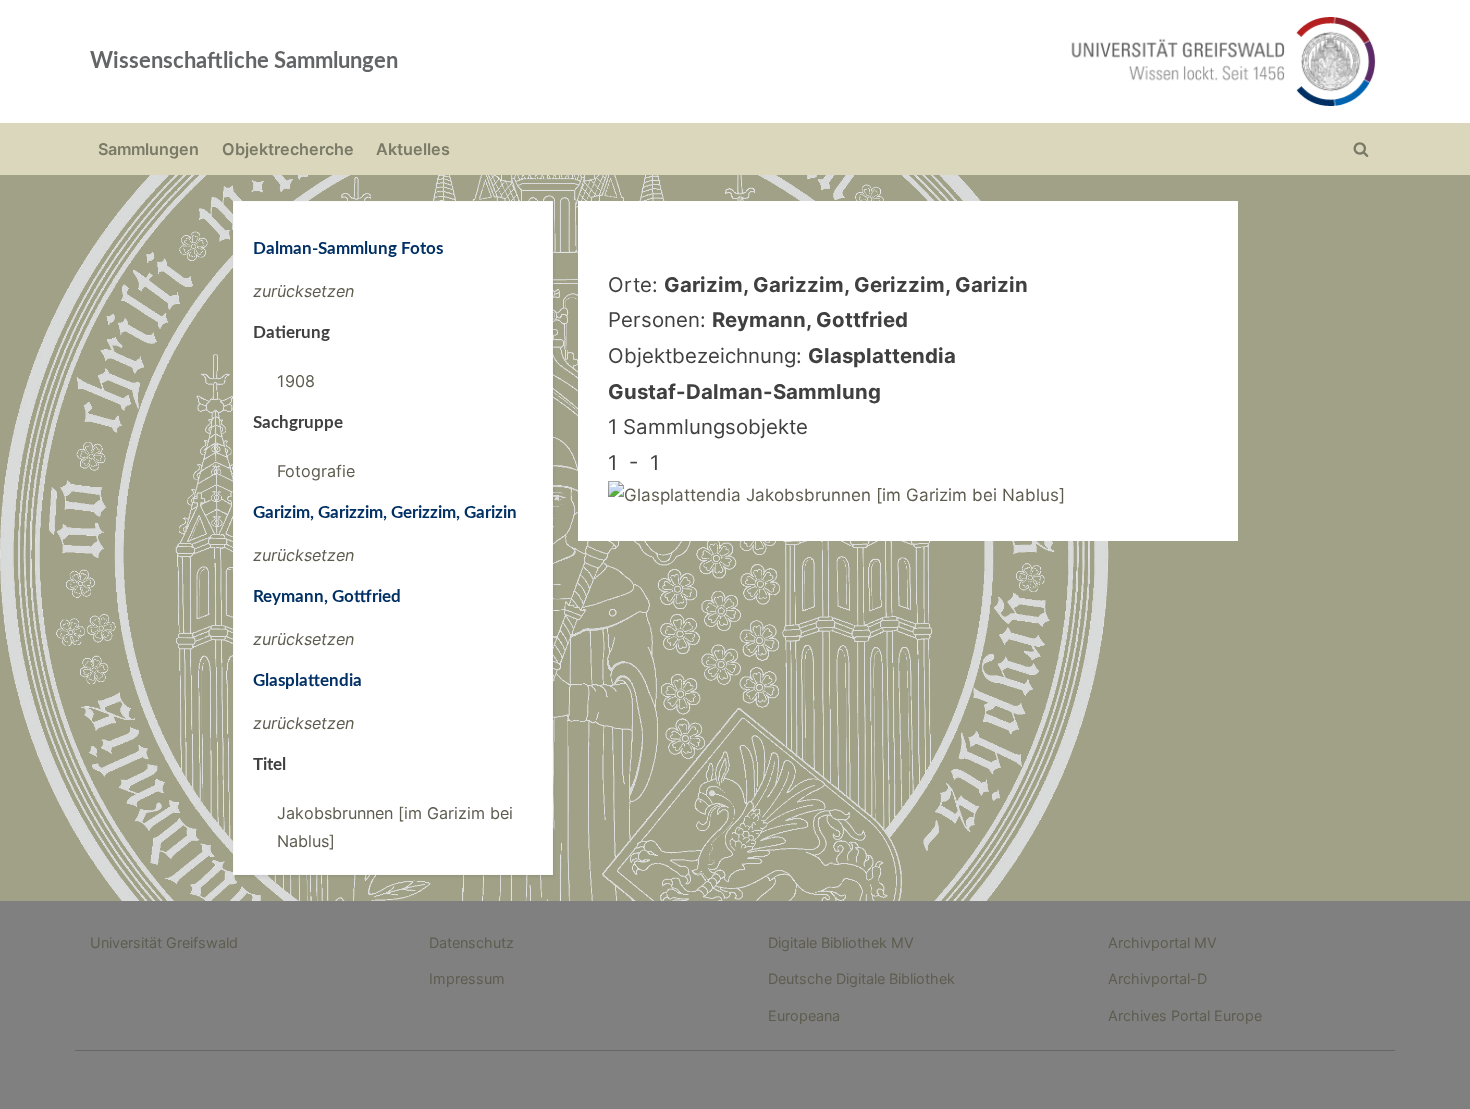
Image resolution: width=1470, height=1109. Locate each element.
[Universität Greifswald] (1020, 61)
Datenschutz (471, 942)
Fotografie (316, 471)
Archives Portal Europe (1185, 1015)
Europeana (804, 1015)
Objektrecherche (288, 149)
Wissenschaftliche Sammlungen (244, 61)
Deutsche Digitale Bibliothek (861, 978)
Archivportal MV (1162, 942)
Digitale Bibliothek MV (841, 942)
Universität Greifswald (164, 942)
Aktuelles (413, 149)
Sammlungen (148, 149)
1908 (296, 381)
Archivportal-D (1157, 978)
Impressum (467, 978)
